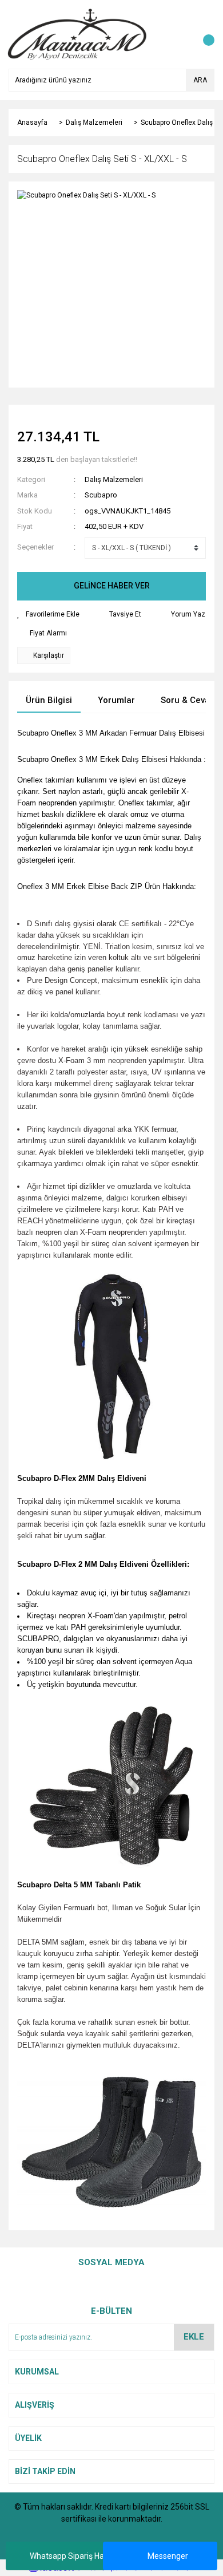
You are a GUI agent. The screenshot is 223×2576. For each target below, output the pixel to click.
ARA (200, 80)
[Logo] (77, 34)
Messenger (168, 2556)
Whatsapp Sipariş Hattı (71, 2556)
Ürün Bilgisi (49, 700)
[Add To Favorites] (48, 614)
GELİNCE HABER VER (112, 586)
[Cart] (203, 34)
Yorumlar (116, 700)
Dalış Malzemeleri (114, 479)
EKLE (194, 2337)
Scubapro (101, 495)
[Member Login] (180, 34)
